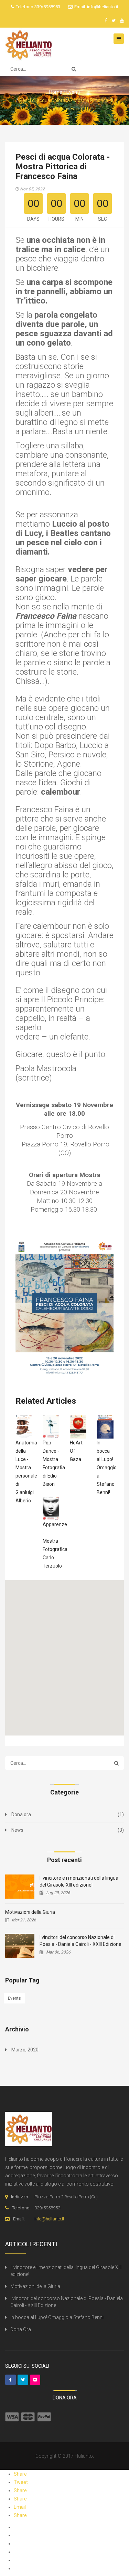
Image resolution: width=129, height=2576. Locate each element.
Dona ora (21, 1814)
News (17, 1830)
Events (14, 1998)
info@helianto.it (102, 7)
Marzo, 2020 (25, 2050)
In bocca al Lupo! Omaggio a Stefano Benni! (107, 1468)
